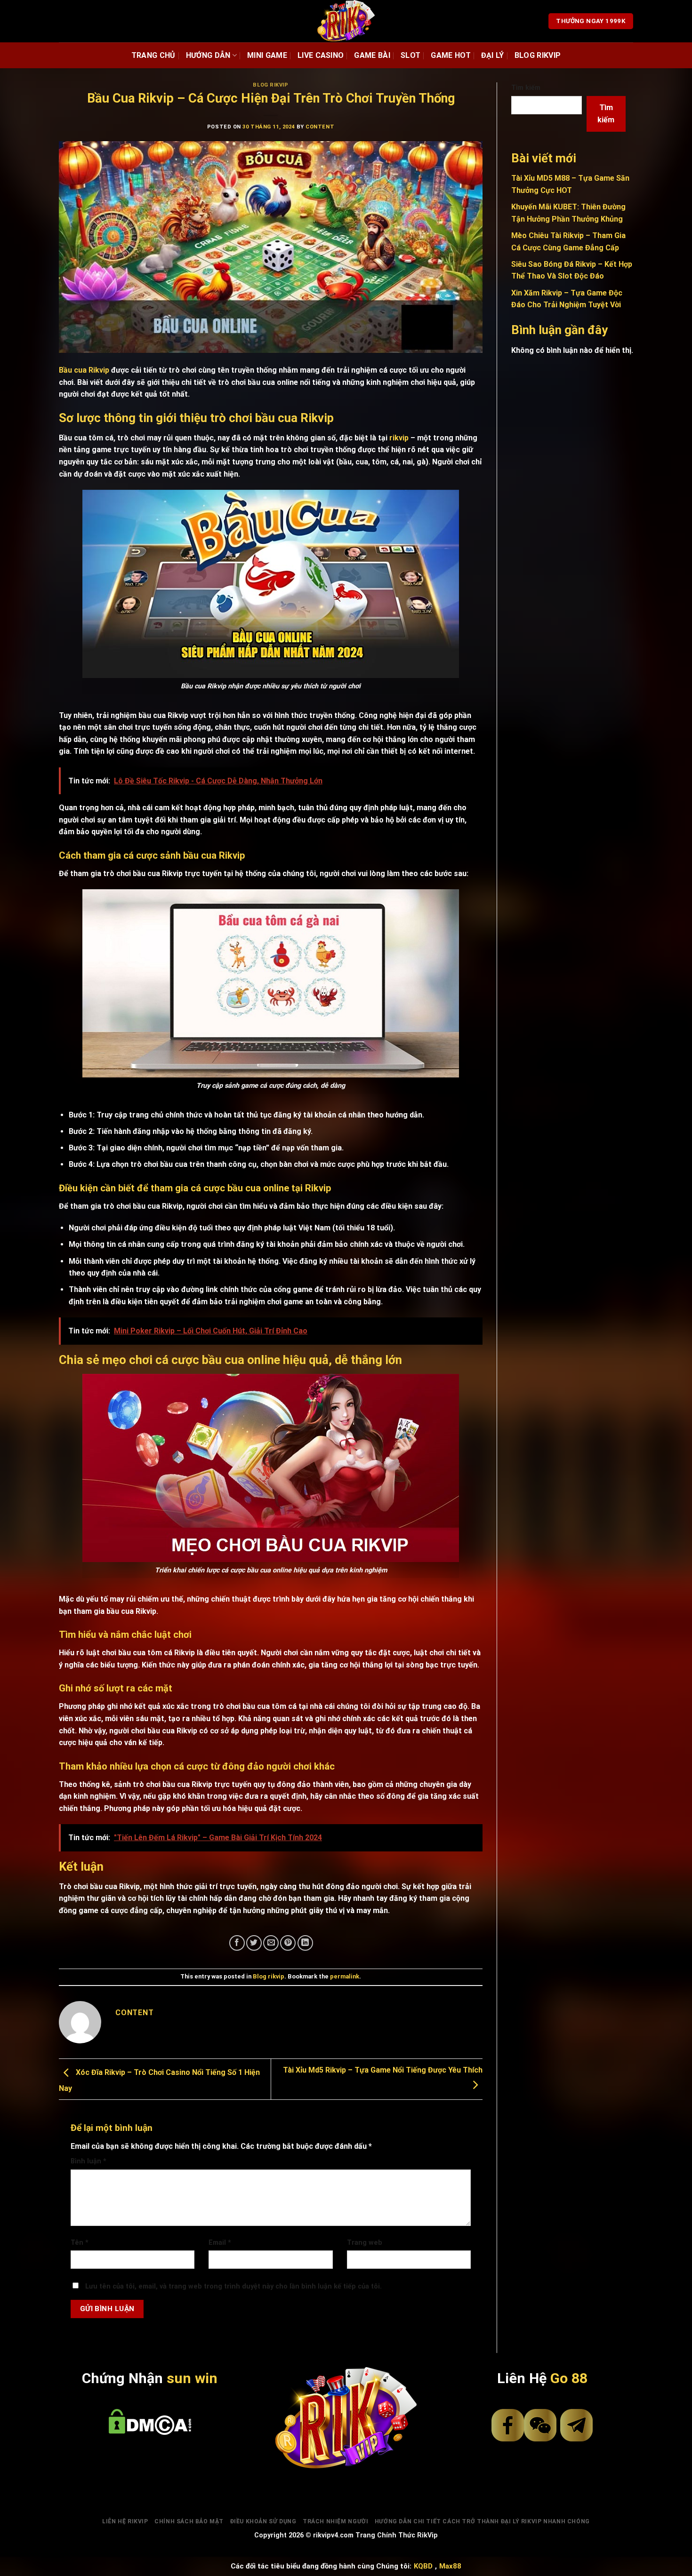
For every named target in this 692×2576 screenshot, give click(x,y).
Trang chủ (153, 55)
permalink (345, 1976)
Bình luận (89, 2161)
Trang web (365, 2243)
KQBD (423, 2566)
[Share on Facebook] (237, 1943)
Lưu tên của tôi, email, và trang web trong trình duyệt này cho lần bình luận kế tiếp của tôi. (233, 2286)
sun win (192, 2378)
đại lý (493, 55)
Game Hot (451, 55)
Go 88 (569, 2378)
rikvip (399, 438)
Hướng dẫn (208, 55)
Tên (80, 2243)
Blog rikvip (538, 55)
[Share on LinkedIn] (305, 1943)
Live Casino (321, 55)
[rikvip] (346, 21)
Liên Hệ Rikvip (125, 2521)
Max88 (450, 2566)
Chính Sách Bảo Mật (189, 2521)
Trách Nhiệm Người (335, 2521)
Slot (410, 55)
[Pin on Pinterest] (288, 1943)
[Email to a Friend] (271, 1943)
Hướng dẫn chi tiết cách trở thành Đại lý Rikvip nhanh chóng (482, 2521)
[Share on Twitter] (254, 1943)
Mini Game (267, 55)
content (320, 127)
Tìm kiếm (526, 88)
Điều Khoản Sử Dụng (263, 2521)
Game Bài (372, 55)
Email (220, 2243)
